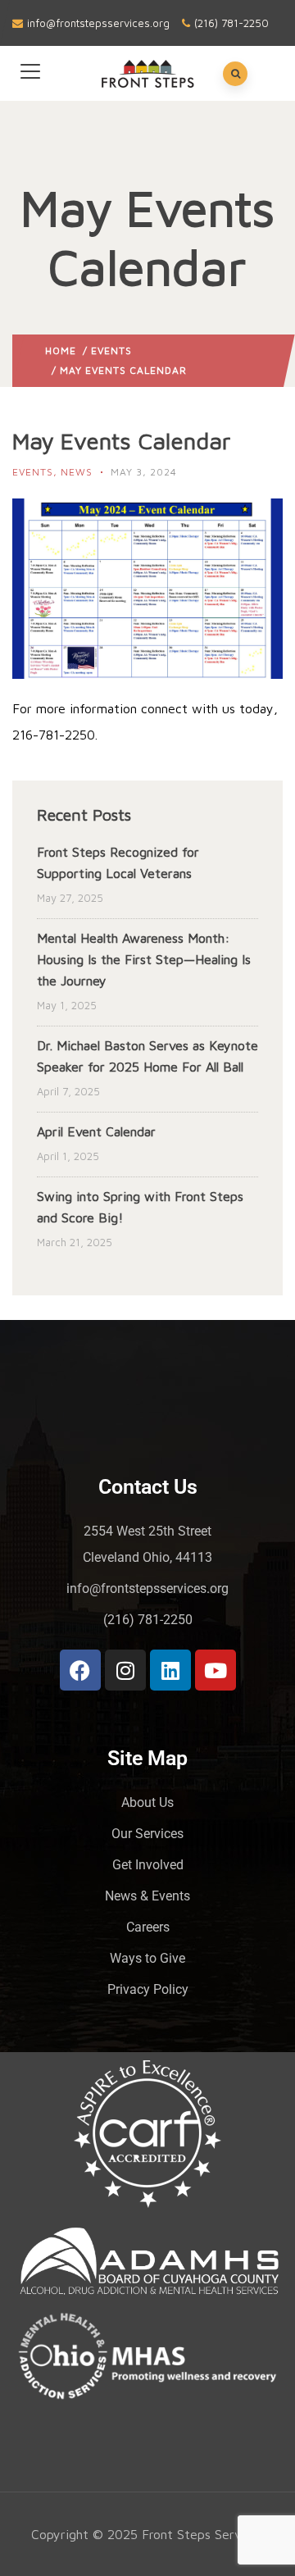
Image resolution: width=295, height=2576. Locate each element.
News (77, 472)
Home (61, 350)
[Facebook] (80, 1670)
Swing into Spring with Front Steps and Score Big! (140, 1207)
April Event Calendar (96, 1131)
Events (111, 350)
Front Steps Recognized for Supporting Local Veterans (118, 862)
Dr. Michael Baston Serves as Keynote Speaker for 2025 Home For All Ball (147, 1056)
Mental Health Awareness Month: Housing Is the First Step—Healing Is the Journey (144, 959)
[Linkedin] (170, 1670)
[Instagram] (125, 1670)
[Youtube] (216, 1670)
